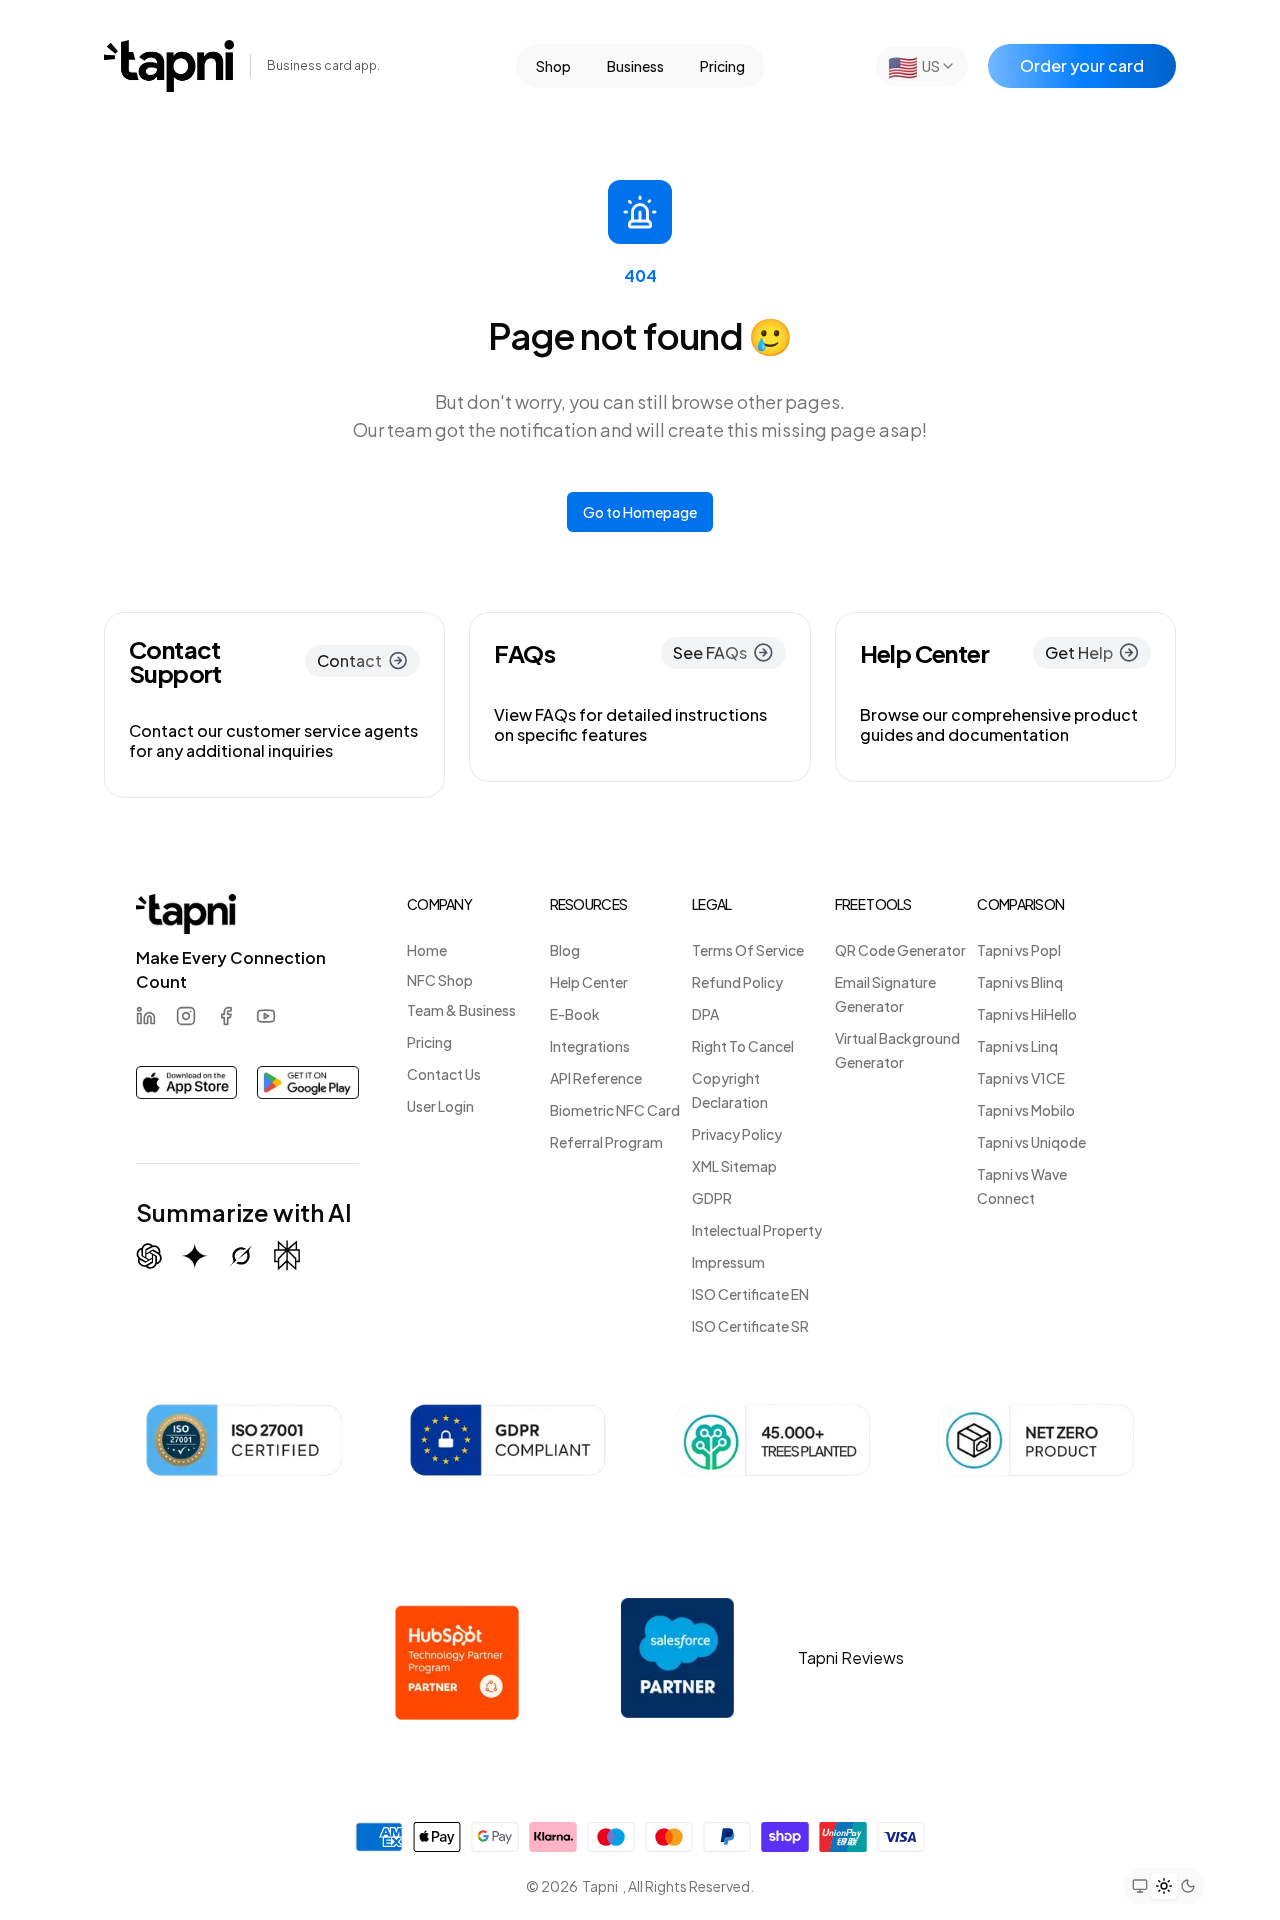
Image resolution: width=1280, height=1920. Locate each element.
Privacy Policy (737, 1134)
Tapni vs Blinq (1020, 982)
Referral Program (606, 1142)
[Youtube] (266, 1016)
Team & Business (461, 1010)
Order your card (1082, 65)
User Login (440, 1106)
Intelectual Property (757, 1230)
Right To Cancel (743, 1046)
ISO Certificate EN (750, 1294)
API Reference (596, 1078)
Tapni (600, 1886)
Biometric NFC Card (615, 1110)
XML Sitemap (734, 1166)
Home (427, 950)
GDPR (712, 1198)
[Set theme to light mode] (1164, 1885)
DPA (705, 1014)
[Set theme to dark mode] (1188, 1886)
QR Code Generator (900, 950)
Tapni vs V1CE (1021, 1078)
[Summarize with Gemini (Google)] (195, 1256)
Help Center (589, 982)
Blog (565, 950)
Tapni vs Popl (1019, 950)
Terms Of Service (748, 950)
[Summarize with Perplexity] (287, 1255)
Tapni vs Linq (1017, 1046)
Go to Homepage (640, 512)
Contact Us (444, 1074)
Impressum (728, 1262)
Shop (553, 66)
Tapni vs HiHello (1027, 1014)
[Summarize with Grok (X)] (241, 1256)
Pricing (722, 66)
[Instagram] (186, 1016)
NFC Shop (440, 980)
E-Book (575, 1014)
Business (635, 66)
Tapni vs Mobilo (1026, 1110)
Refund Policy (737, 982)
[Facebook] (226, 1016)
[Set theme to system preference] (1140, 1886)
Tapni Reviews (851, 1657)
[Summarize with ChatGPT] (149, 1256)
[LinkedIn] (146, 1016)
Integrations (590, 1046)
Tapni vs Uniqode (1031, 1142)
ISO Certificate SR (750, 1326)
